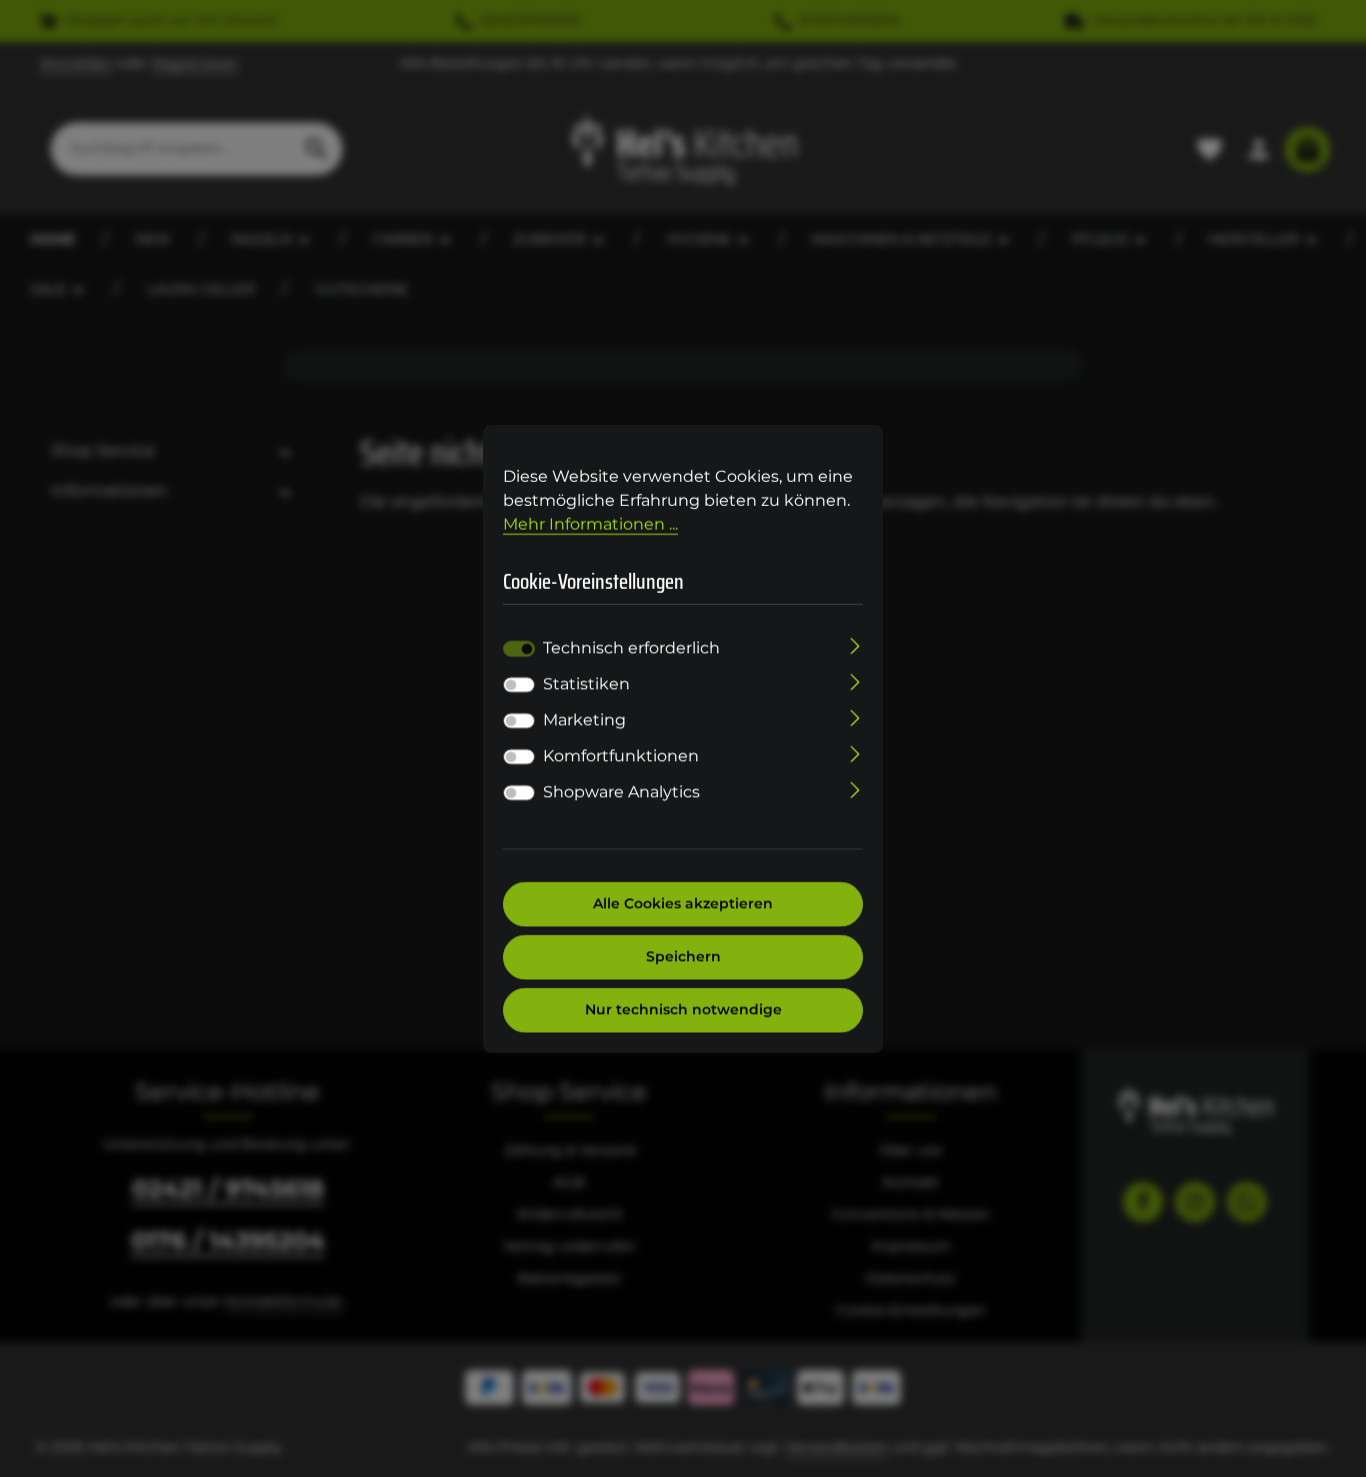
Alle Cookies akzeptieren (683, 904)
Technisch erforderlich (631, 648)
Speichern (683, 957)
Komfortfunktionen (621, 756)
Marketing (584, 720)
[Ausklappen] (855, 645)
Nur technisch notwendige (683, 1010)
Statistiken (586, 684)
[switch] (519, 685)
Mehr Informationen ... (590, 523)
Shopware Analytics (621, 792)
